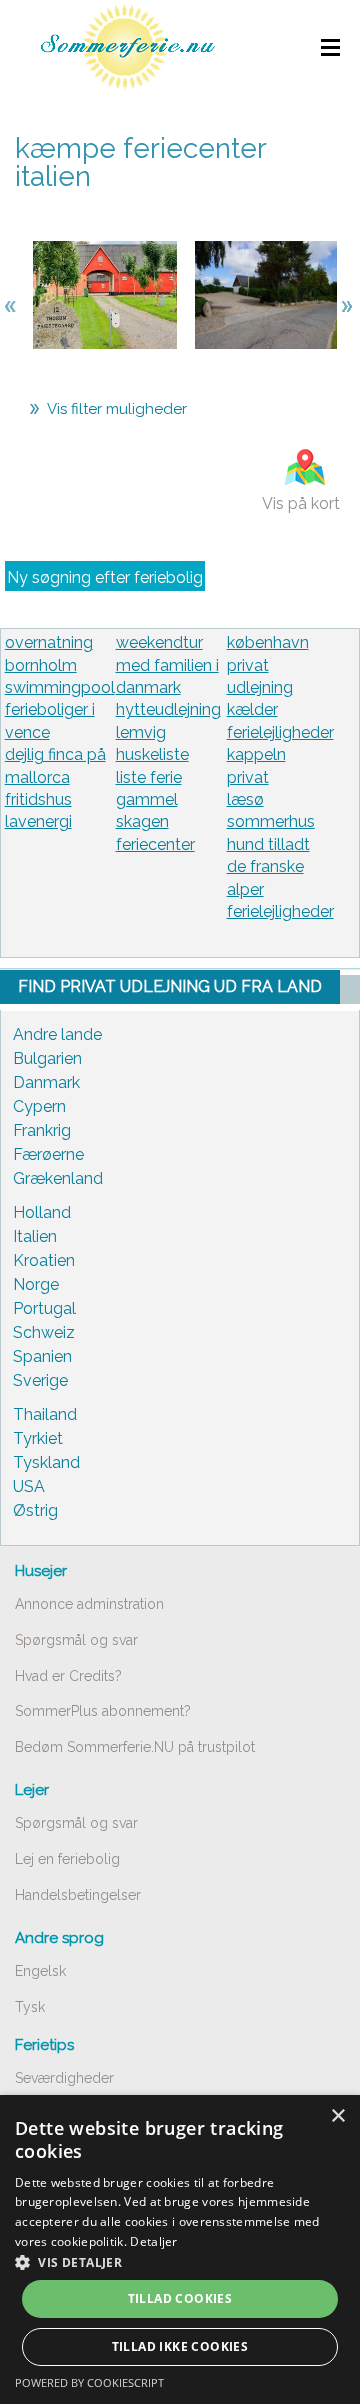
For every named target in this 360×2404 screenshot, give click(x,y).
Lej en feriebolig (67, 1859)
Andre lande (57, 1034)
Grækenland (58, 1178)
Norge (36, 1284)
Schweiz (44, 1332)
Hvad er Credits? (68, 1676)
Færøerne (48, 1154)
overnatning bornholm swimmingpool (60, 665)
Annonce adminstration (89, 1604)
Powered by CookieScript (89, 2382)
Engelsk (40, 1971)
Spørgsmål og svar (76, 1640)
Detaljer (153, 2241)
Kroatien (44, 1260)
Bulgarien (47, 1058)
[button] (180, 2262)
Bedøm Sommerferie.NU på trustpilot (135, 1747)
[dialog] (180, 2249)
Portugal (44, 1308)
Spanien (42, 1356)
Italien (35, 1236)
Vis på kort (301, 503)
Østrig (35, 1510)
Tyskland (46, 1462)
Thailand (45, 1414)
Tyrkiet (38, 1438)
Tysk (30, 2007)
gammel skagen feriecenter (155, 822)
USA (29, 1486)
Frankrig (42, 1130)
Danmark (46, 1082)
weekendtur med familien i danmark (167, 665)
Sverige (40, 1380)
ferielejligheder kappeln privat (280, 755)
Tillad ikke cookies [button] (180, 2346)
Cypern (39, 1106)
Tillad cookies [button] (180, 2298)
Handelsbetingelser (78, 1895)
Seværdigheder (64, 2078)
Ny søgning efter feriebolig (105, 577)
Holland (42, 1212)
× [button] (337, 2116)
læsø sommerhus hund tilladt (271, 822)
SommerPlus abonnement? (103, 1711)
